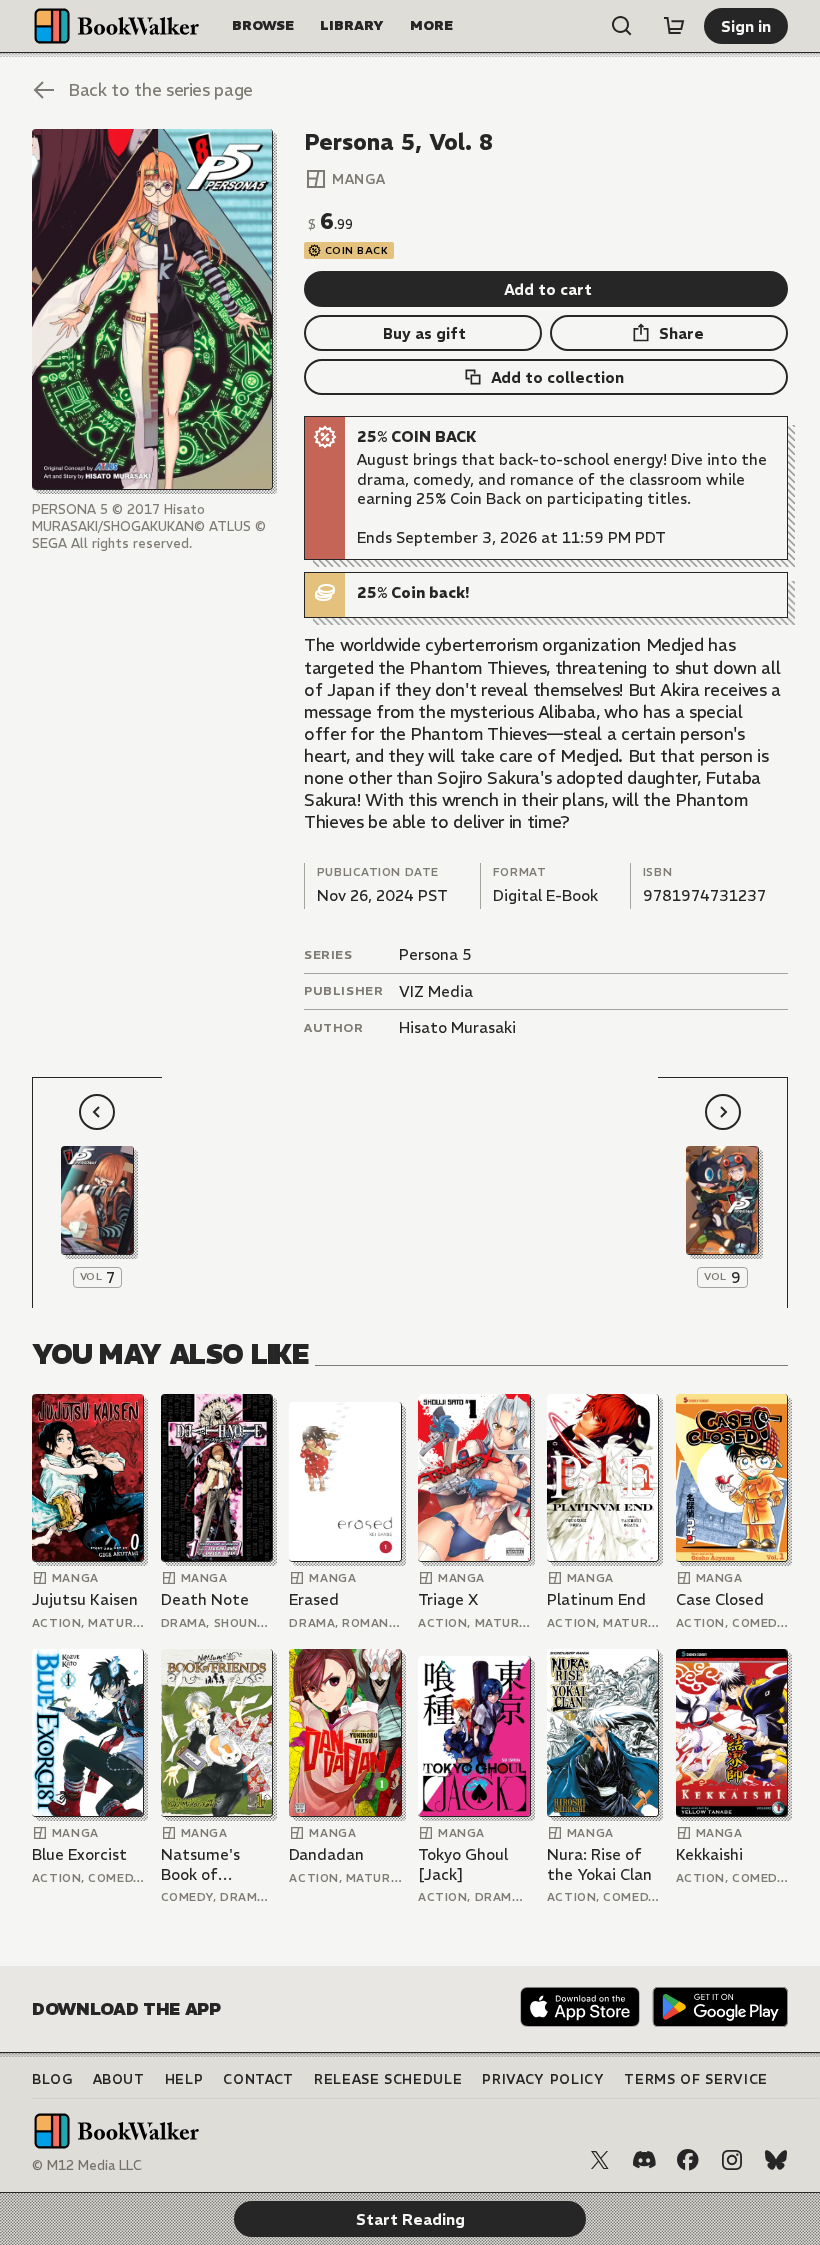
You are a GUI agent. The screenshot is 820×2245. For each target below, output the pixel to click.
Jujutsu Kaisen (85, 1599)
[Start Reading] (152, 309)
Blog (52, 2079)
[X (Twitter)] (600, 2160)
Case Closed (720, 1599)
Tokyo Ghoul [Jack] (463, 1864)
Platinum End (596, 1599)
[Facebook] (688, 2160)
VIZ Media (436, 991)
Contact (258, 2079)
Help (184, 2079)
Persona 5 (435, 954)
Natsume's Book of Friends (200, 1864)
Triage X (448, 1599)
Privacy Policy (543, 2079)
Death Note (205, 1599)
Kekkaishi (709, 1854)
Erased (314, 1599)
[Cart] (674, 26)
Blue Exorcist (79, 1854)
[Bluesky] (776, 2160)
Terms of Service (695, 2079)
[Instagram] (732, 2160)
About (119, 2079)
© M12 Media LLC (87, 2165)
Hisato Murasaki (457, 1027)
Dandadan (326, 1854)
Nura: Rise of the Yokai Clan (599, 1864)
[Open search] (622, 26)
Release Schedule (388, 2079)
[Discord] (644, 2160)
